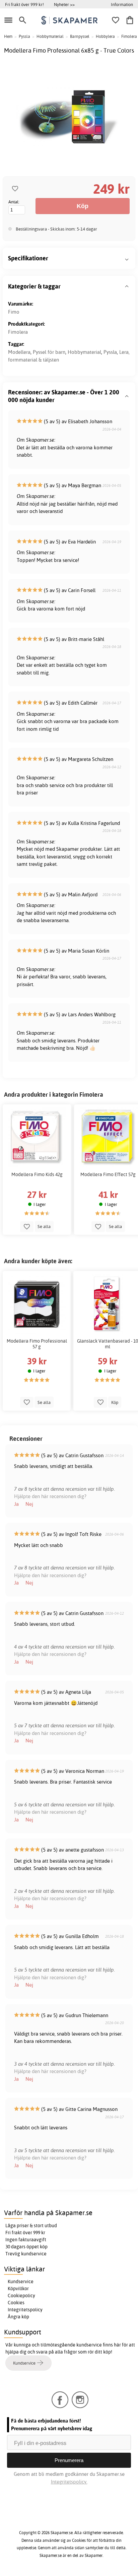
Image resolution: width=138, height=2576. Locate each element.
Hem (8, 36)
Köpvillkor (18, 2289)
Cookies (16, 2303)
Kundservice (21, 2281)
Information (122, 4)
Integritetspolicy (25, 2310)
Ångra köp (18, 2317)
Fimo (14, 312)
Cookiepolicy (21, 2296)
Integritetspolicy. (69, 2482)
